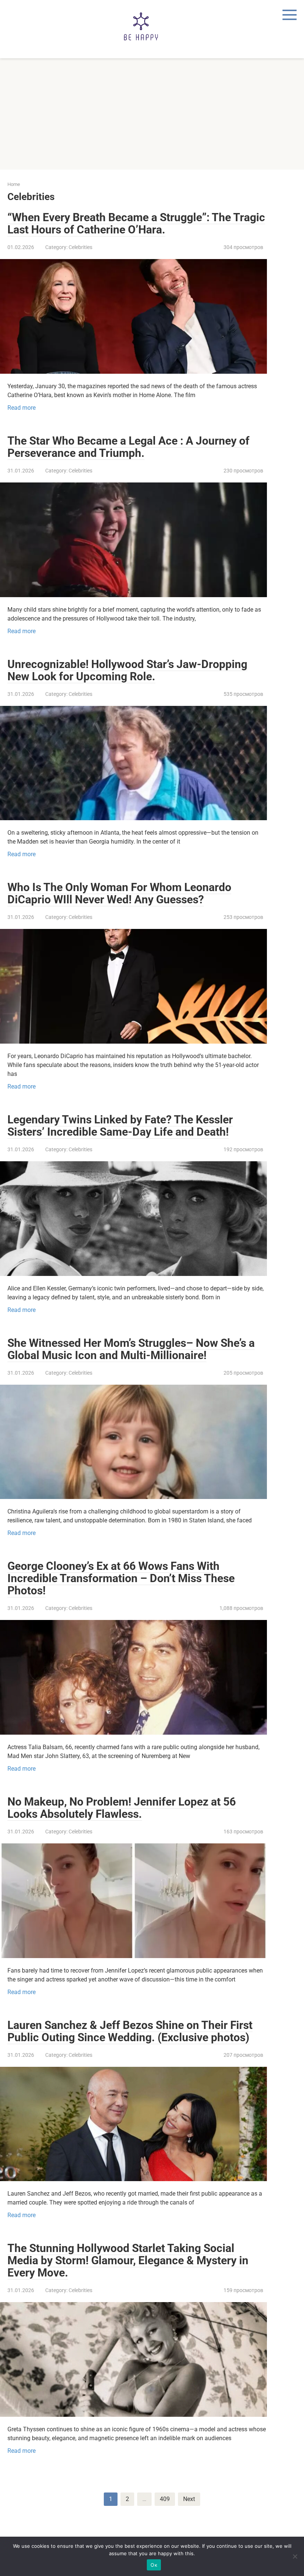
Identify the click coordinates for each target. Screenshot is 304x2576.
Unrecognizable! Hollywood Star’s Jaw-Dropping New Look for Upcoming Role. (127, 670)
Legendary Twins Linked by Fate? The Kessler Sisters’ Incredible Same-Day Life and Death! (120, 1126)
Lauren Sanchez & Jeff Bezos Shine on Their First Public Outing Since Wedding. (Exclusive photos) (130, 2031)
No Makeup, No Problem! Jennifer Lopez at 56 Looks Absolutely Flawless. (122, 1808)
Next (189, 2499)
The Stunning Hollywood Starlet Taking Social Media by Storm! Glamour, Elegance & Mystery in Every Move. (128, 2260)
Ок (154, 2565)
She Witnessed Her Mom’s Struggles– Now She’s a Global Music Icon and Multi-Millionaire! (131, 1349)
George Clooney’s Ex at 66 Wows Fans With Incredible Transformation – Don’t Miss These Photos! (121, 1578)
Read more (22, 408)
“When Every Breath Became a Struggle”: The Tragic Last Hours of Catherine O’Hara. (136, 223)
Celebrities (80, 247)
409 (165, 2499)
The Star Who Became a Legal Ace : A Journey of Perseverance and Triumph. (128, 447)
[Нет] (295, 2556)
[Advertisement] (152, 114)
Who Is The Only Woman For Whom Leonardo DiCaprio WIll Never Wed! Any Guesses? (119, 893)
